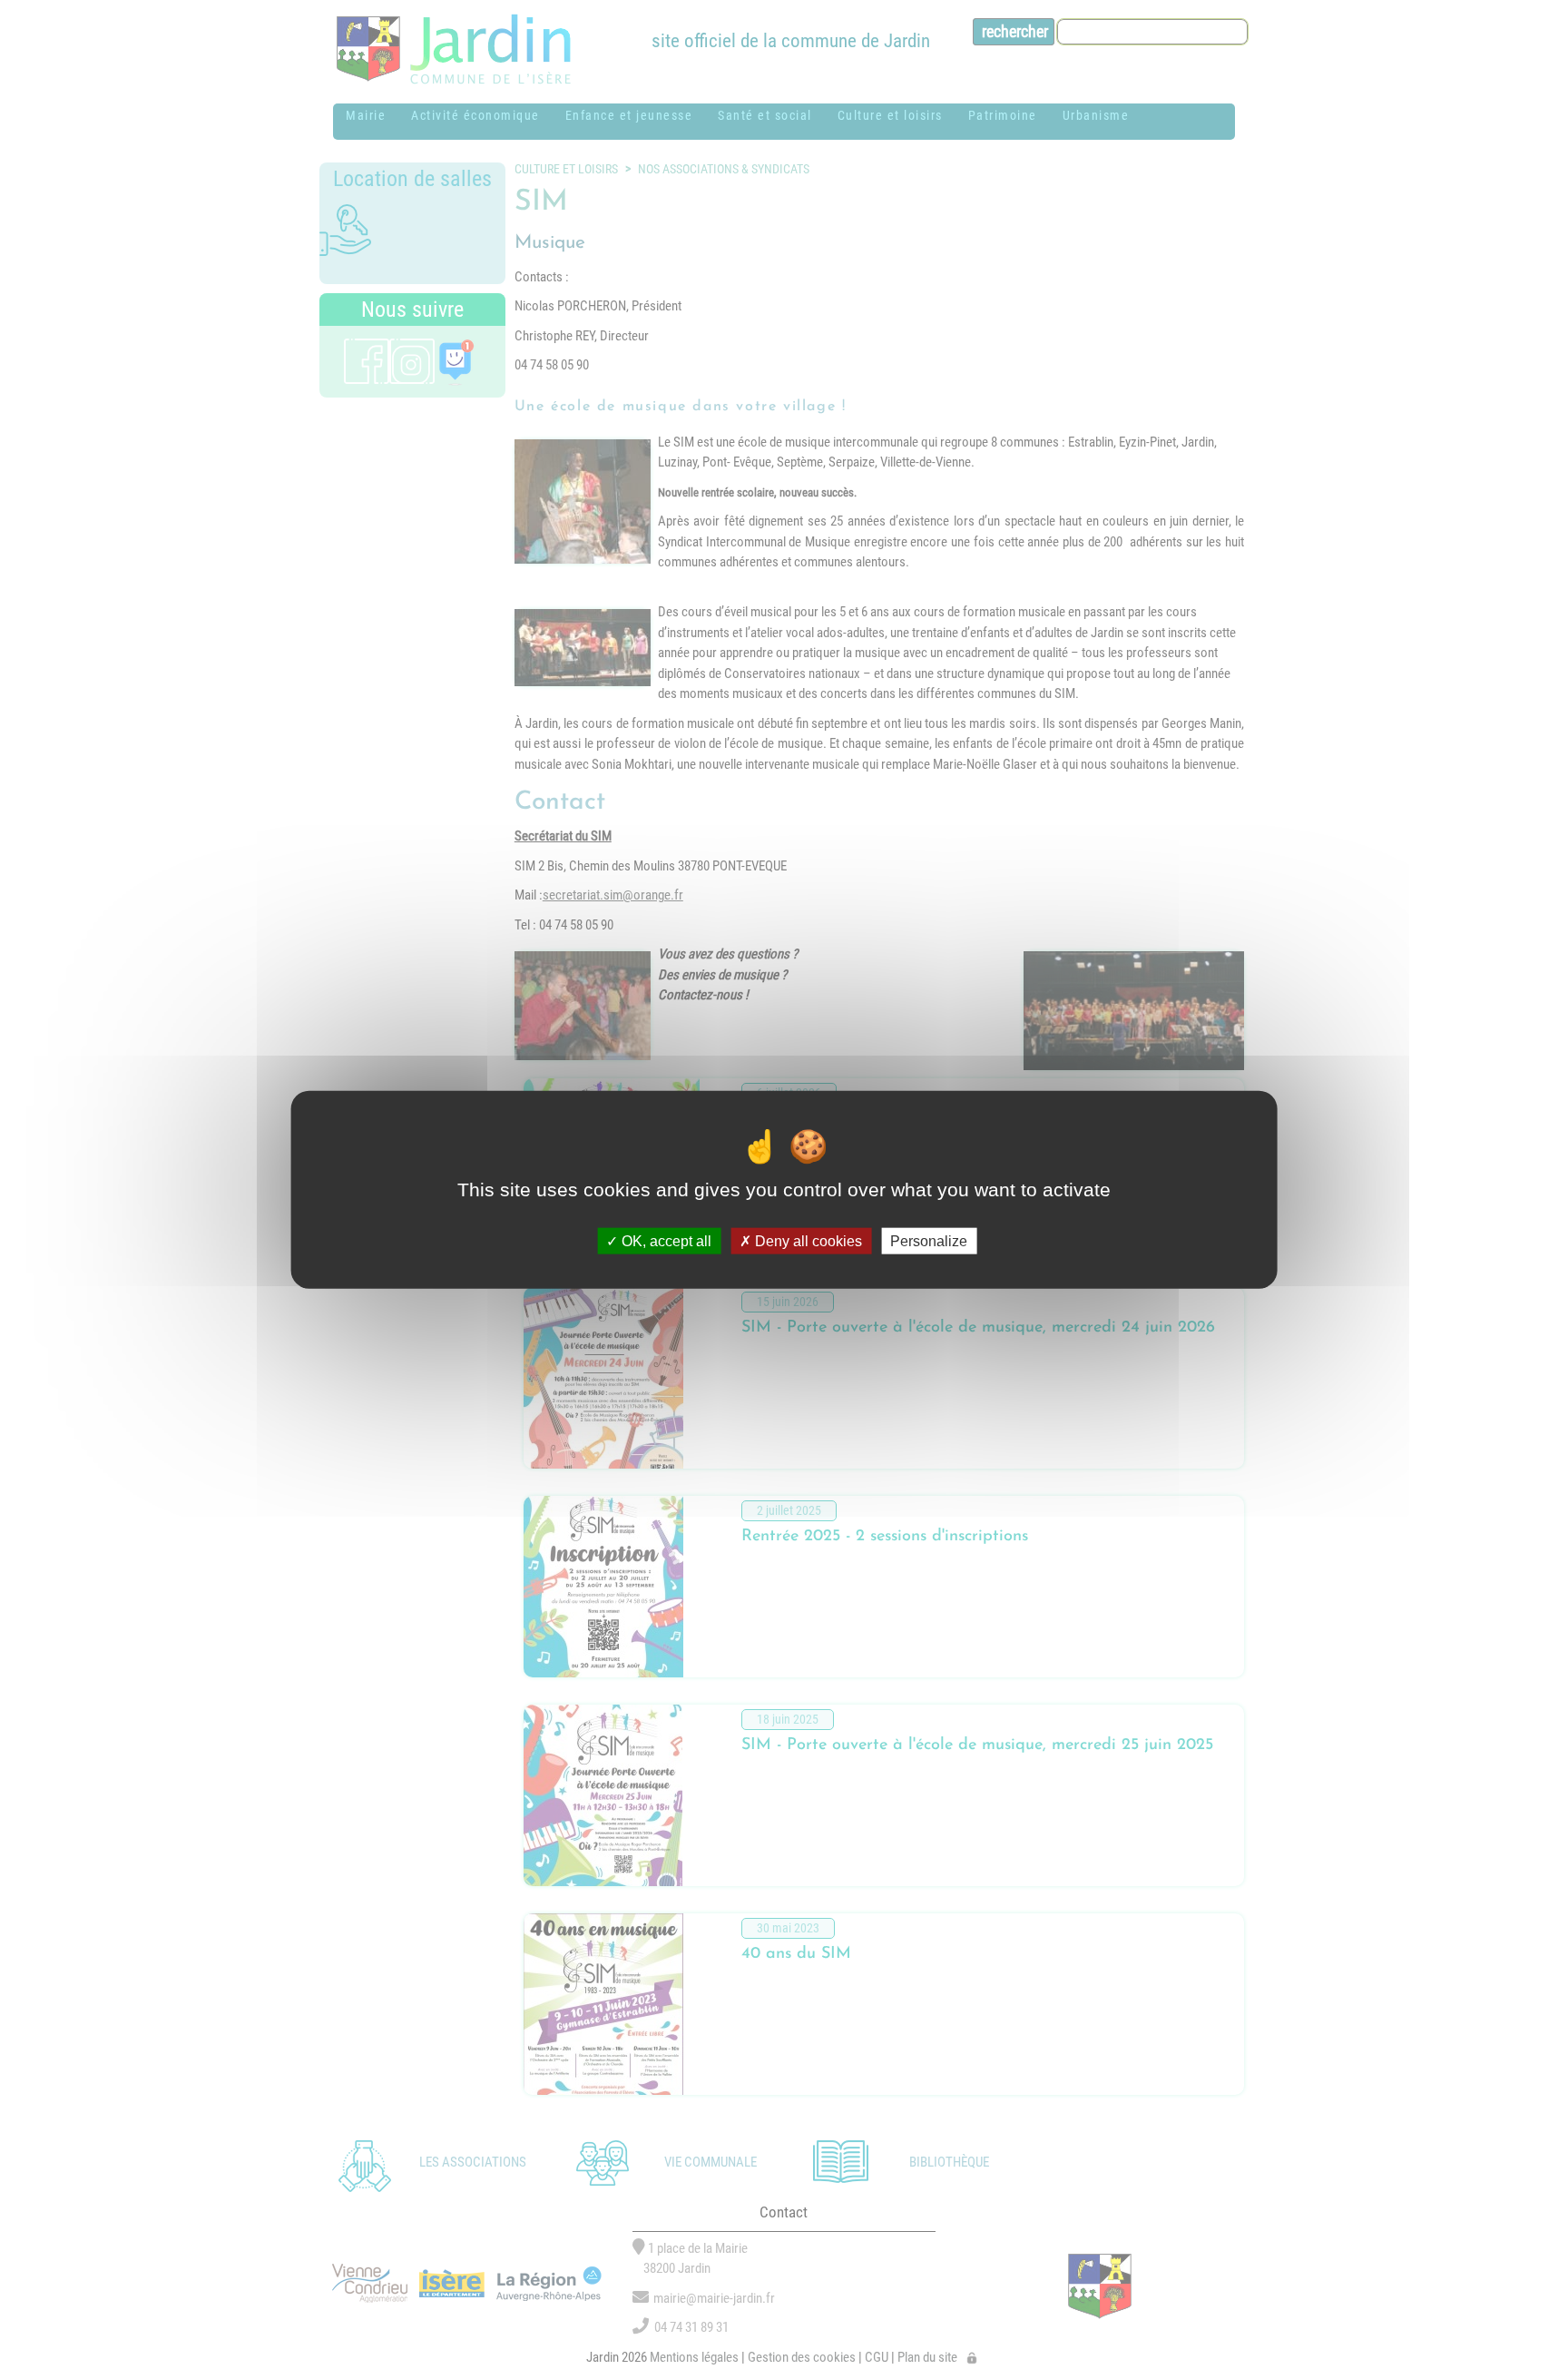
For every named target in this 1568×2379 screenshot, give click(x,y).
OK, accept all (665, 1241)
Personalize (929, 1241)
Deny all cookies (807, 1241)
